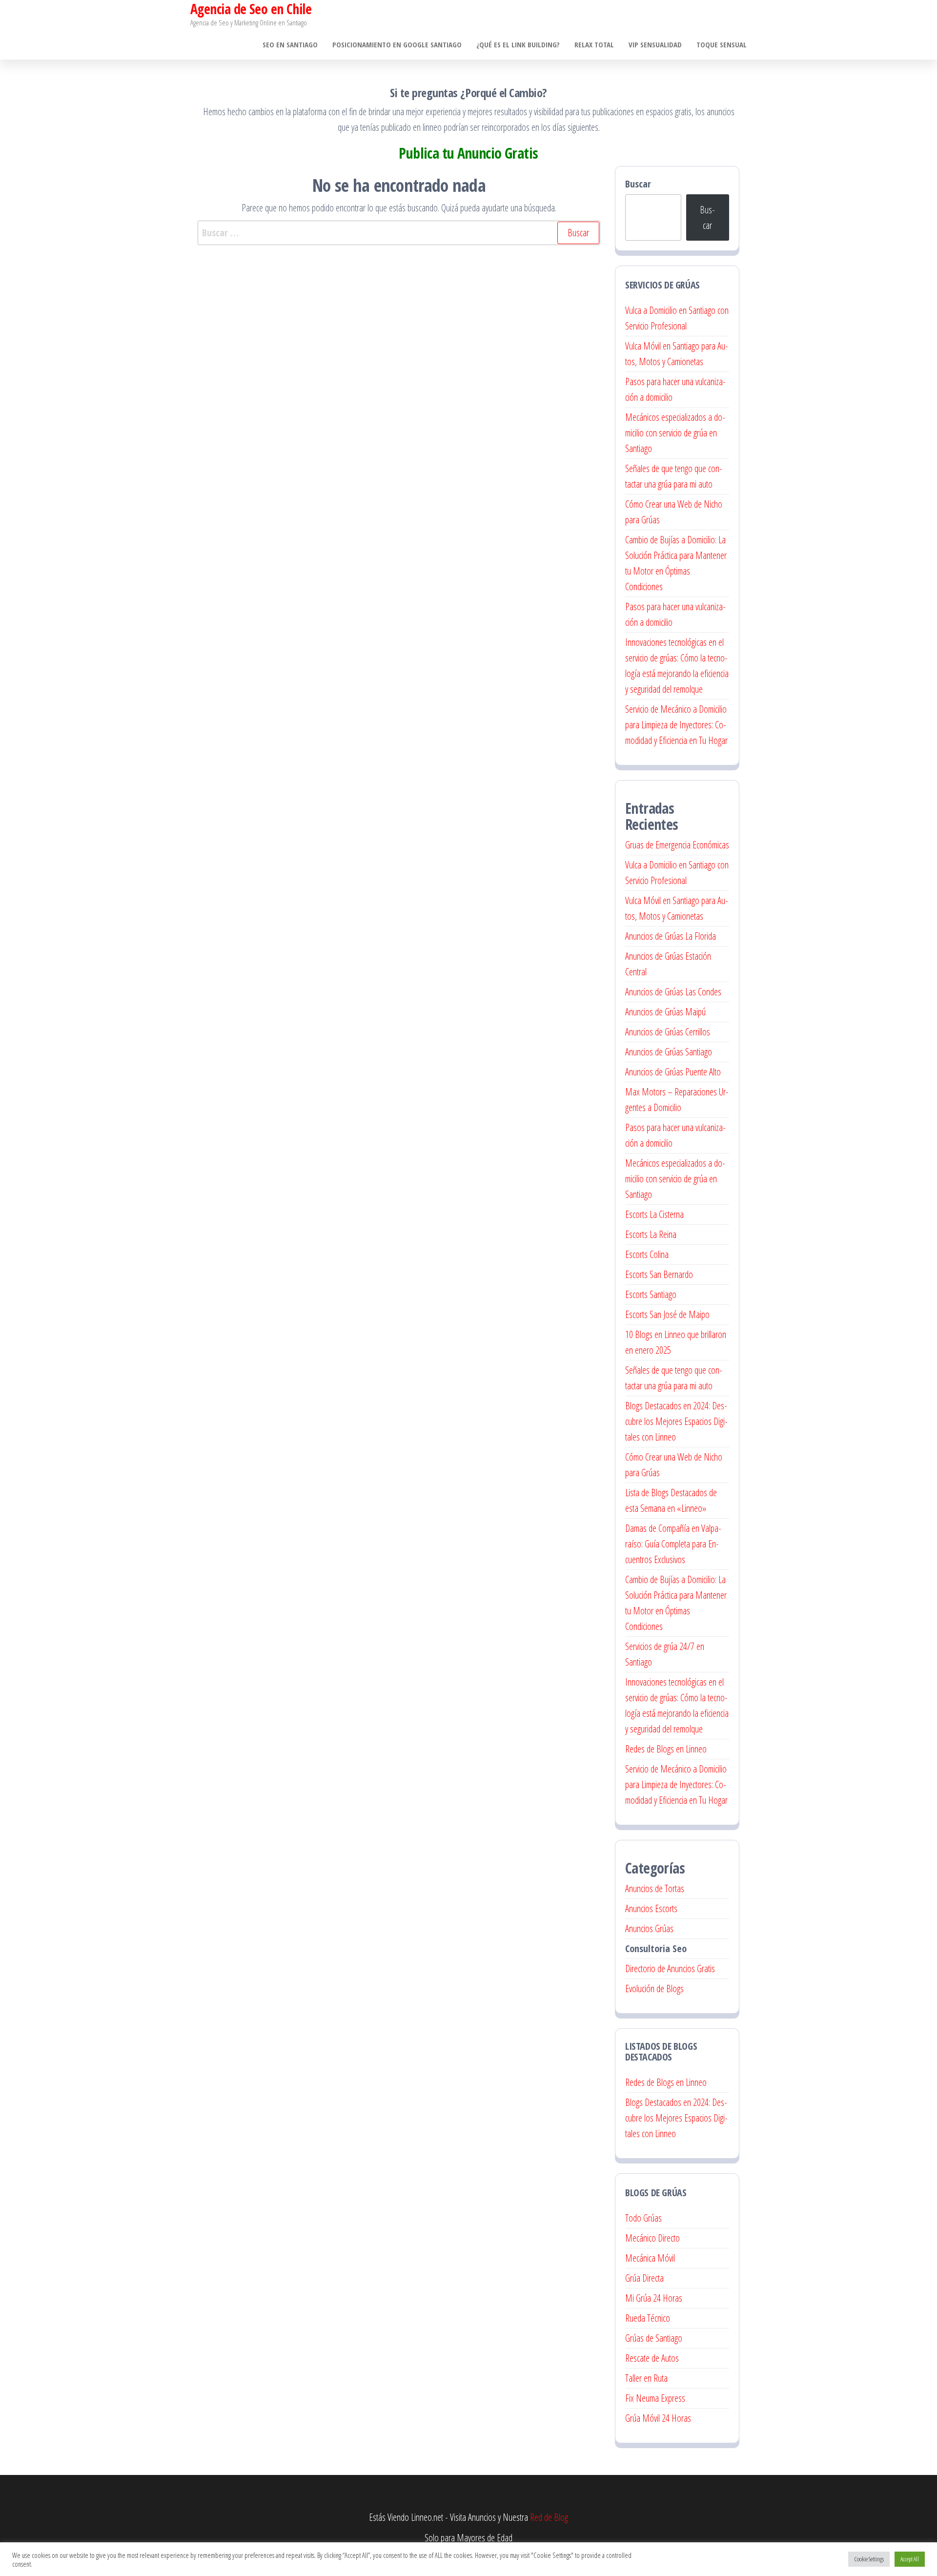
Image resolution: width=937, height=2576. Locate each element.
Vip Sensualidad (655, 44)
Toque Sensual (722, 44)
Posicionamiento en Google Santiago (397, 44)
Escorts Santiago (651, 1294)
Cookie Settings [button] (869, 2559)
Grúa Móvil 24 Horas (658, 2418)
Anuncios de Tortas (655, 1888)
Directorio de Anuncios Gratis (670, 1968)
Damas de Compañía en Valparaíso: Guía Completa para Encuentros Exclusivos (673, 1544)
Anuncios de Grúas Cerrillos (668, 1032)
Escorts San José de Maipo (667, 1314)
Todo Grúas (643, 2218)
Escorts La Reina (651, 1234)
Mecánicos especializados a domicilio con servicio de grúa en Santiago (675, 433)
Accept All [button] (910, 2559)
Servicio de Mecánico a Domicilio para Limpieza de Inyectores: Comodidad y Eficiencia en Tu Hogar (676, 725)
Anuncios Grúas (649, 1928)
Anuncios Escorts (651, 1908)
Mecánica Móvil (650, 2258)
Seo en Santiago (290, 44)
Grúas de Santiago (654, 2338)
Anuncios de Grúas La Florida (671, 936)
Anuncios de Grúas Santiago (669, 1052)
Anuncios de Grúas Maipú (665, 1012)
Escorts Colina (647, 1254)
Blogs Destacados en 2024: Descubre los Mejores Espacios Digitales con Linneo (676, 1421)
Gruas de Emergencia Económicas (677, 845)
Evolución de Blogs (654, 1989)
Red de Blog (549, 2517)
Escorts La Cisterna (654, 1214)
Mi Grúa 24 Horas (654, 2298)
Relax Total (594, 44)
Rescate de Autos (652, 2358)
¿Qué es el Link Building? (518, 44)
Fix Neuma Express (655, 2398)
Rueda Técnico (648, 2318)
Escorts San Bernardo (659, 1274)
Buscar (638, 184)
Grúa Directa (644, 2278)
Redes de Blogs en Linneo (666, 1749)
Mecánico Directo (652, 2238)
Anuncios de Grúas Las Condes (673, 992)
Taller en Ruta (646, 2378)
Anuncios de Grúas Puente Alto (673, 1072)
